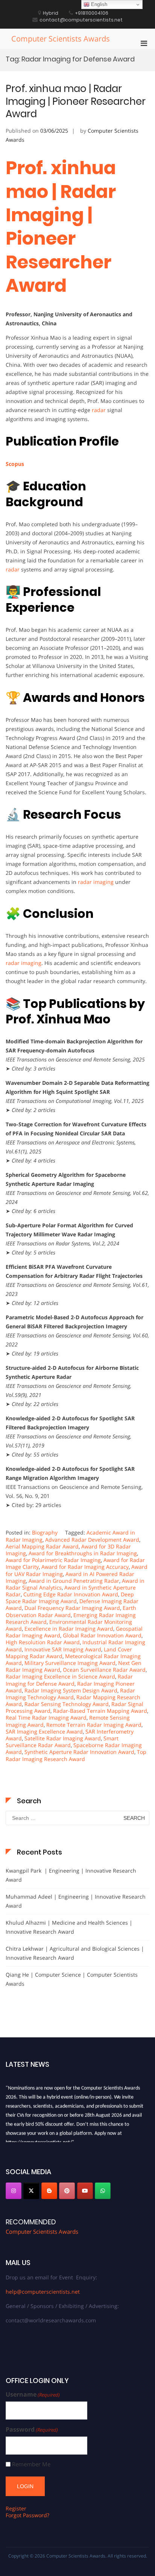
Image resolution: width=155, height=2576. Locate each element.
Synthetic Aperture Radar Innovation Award (79, 1752)
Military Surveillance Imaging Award (70, 1663)
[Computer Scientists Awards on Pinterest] (67, 2191)
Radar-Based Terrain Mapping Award (100, 1711)
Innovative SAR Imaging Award (63, 1649)
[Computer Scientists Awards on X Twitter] (31, 2191)
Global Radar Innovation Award (102, 1635)
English (98, 4)
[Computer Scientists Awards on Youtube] (85, 2191)
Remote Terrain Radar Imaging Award (94, 1725)
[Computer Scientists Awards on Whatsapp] (103, 2191)
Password (32, 2430)
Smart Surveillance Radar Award (62, 1742)
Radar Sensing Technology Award (67, 1704)
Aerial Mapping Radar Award (42, 1546)
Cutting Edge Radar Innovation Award (71, 1594)
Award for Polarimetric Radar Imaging (53, 1560)
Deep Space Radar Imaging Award (70, 1598)
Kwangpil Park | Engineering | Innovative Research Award (71, 1875)
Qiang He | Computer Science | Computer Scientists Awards (72, 1979)
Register (16, 2508)
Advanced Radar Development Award (92, 1540)
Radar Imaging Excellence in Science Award (60, 1676)
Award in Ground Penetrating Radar (74, 1581)
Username (33, 2395)
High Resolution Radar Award (43, 1642)
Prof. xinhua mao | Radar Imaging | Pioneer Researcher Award (76, 101)
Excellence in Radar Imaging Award (69, 1629)
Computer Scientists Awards (61, 39)
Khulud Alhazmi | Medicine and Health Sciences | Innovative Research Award (69, 1927)
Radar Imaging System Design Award (71, 1690)
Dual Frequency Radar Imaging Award (72, 1608)
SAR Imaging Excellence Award (44, 1731)
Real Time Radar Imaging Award (46, 1718)
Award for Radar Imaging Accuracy (85, 1567)
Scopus (15, 464)
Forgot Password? (27, 2515)
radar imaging (96, 882)
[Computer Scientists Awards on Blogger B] (49, 2191)
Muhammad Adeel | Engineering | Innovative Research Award (76, 1901)
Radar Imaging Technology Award (70, 1694)
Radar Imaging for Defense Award (69, 1680)
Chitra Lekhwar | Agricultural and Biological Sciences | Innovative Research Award (75, 1953)
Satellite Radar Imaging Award (63, 1738)
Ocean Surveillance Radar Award (104, 1670)
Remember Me (31, 2464)
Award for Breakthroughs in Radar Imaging (83, 1553)
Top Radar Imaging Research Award (76, 1755)
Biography (45, 1532)
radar (99, 410)
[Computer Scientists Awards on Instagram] (14, 2191)
